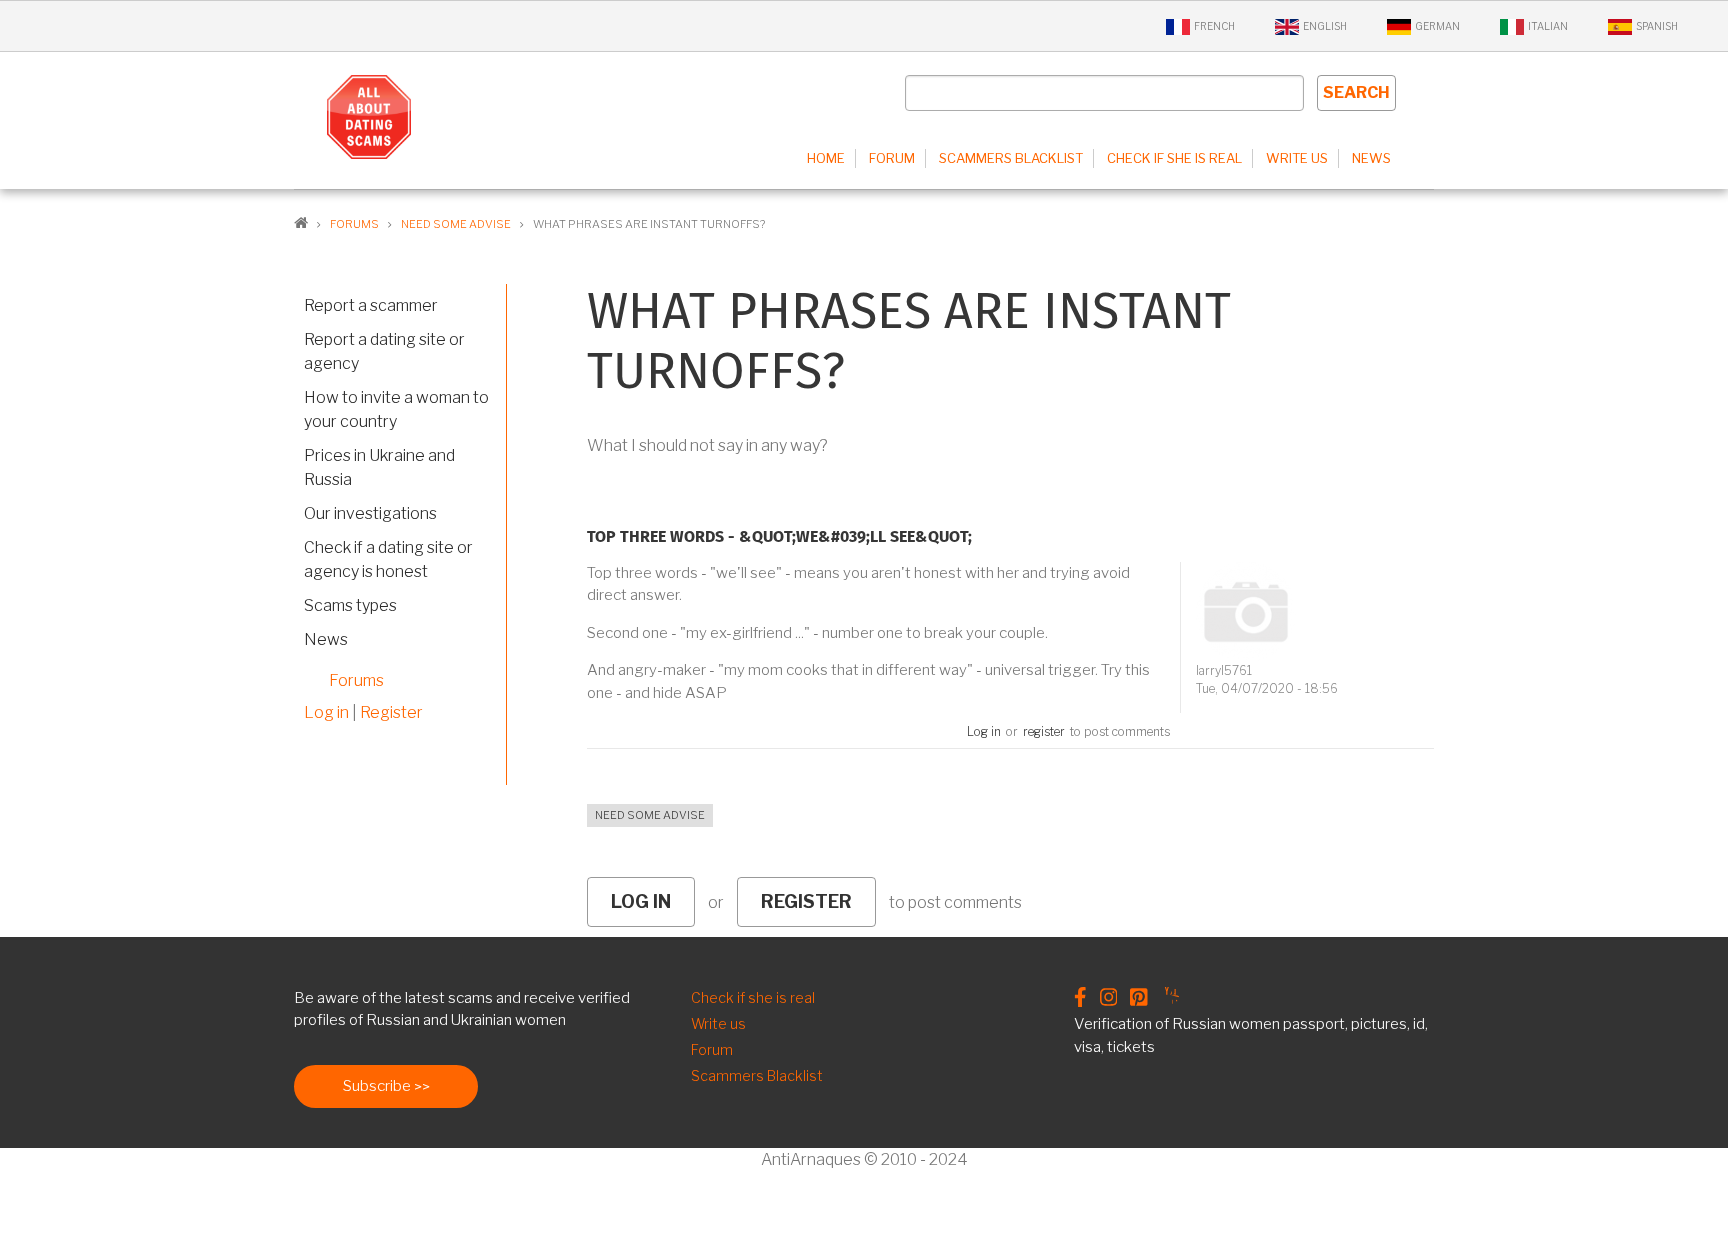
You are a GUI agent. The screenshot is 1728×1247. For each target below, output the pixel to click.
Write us (1297, 158)
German (1437, 26)
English (1325, 26)
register (1044, 731)
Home (826, 158)
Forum (892, 158)
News (1371, 158)
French (1214, 26)
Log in (984, 731)
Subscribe (377, 1086)
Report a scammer (371, 305)
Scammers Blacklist (1011, 158)
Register (391, 712)
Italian (1548, 26)
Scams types (350, 605)
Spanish (1657, 26)
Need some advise (650, 815)
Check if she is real (1174, 158)
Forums (356, 680)
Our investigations (370, 513)
